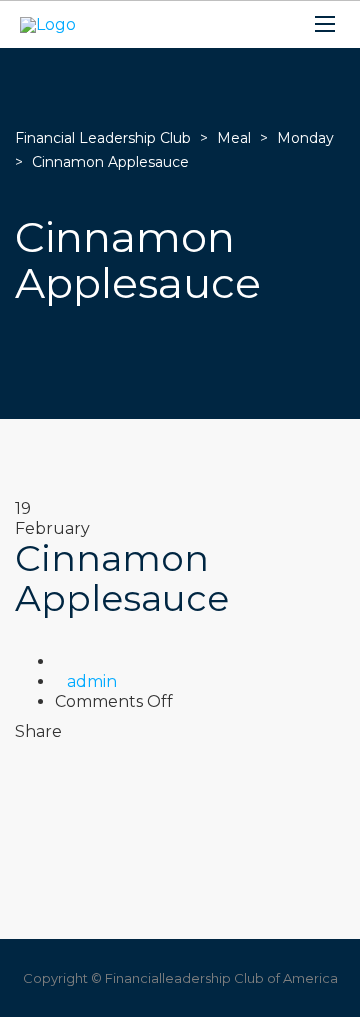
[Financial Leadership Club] (48, 24)
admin (92, 681)
